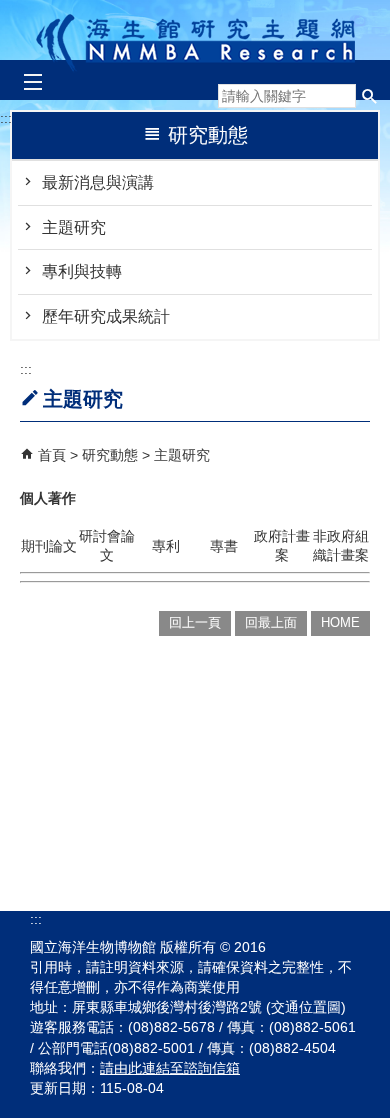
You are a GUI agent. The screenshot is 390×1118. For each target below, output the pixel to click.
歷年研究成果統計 (106, 316)
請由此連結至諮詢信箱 (170, 1068)
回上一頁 (195, 622)
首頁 (52, 455)
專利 (166, 546)
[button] (370, 96)
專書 (224, 546)
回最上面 (271, 622)
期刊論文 (49, 546)
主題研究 (74, 227)
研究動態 (112, 455)
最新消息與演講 (98, 182)
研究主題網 (195, 37)
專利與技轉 (82, 271)
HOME (340, 622)
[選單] (32, 82)
